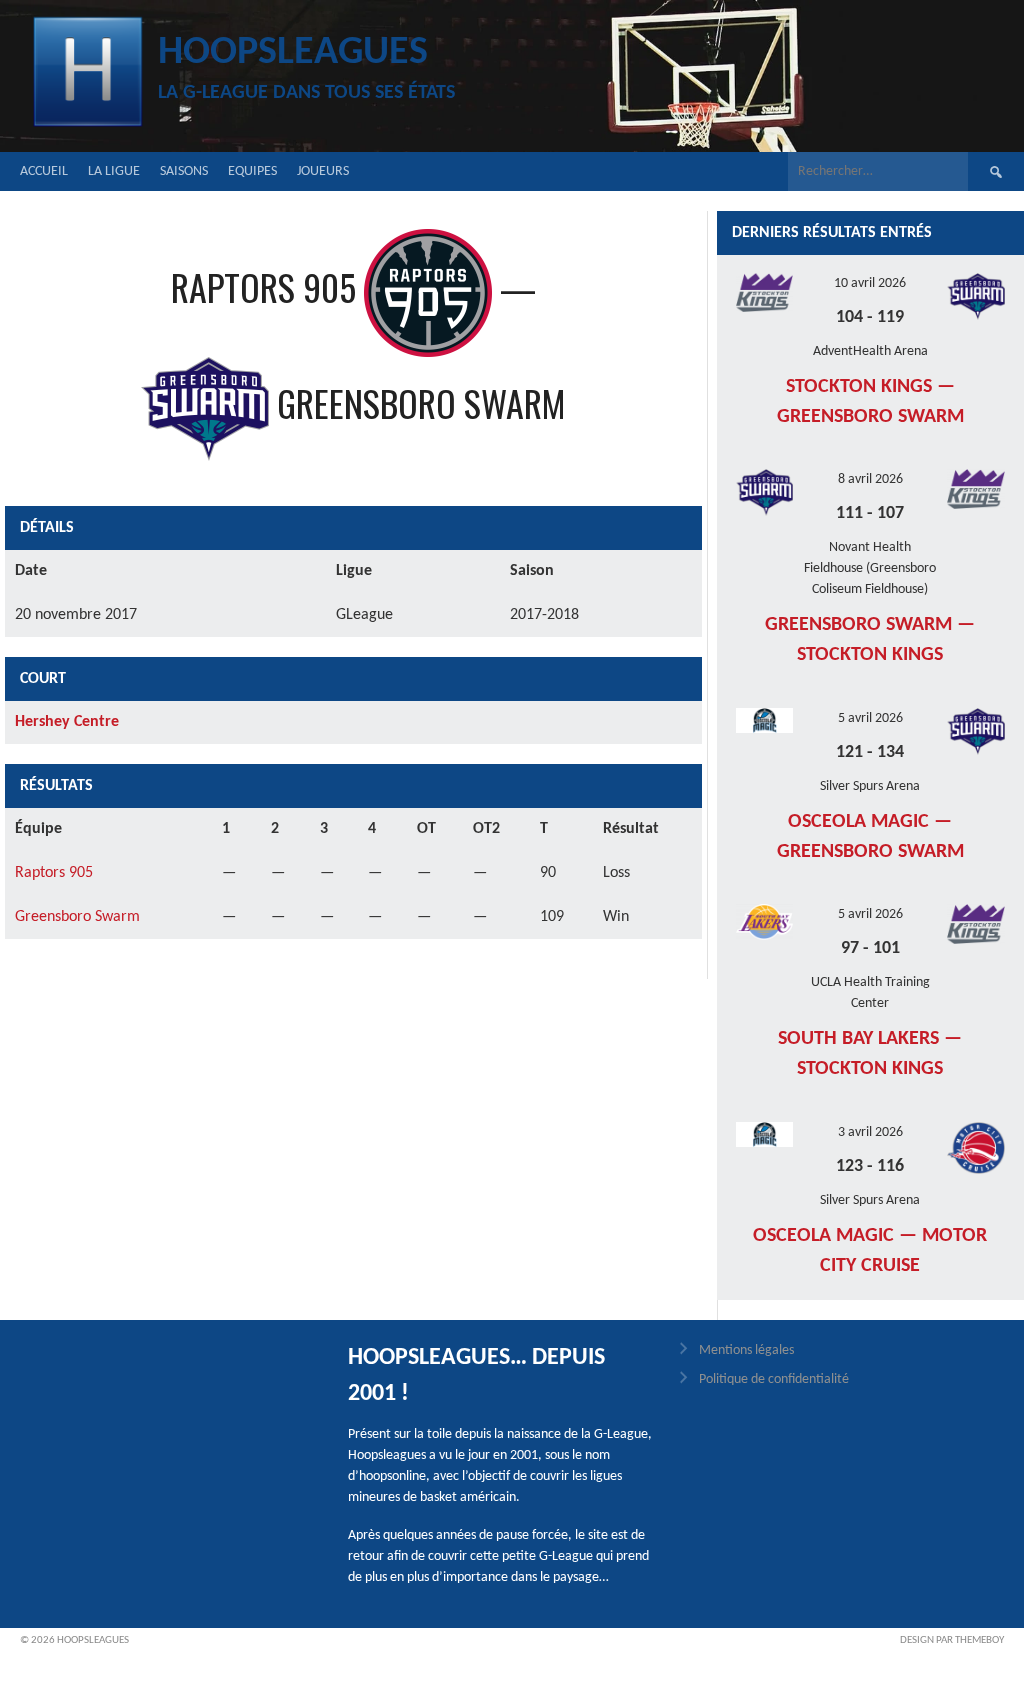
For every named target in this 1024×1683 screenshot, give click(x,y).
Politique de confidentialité (774, 1379)
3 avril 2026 (870, 1132)
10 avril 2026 (870, 283)
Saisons (184, 171)
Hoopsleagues (293, 53)
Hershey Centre (67, 722)
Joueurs (323, 171)
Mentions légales (746, 1350)
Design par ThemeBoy (952, 1640)
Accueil (44, 171)
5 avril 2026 (870, 718)
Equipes (252, 171)
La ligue (114, 171)
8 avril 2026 (870, 479)
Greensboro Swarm (77, 917)
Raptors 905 (54, 873)
